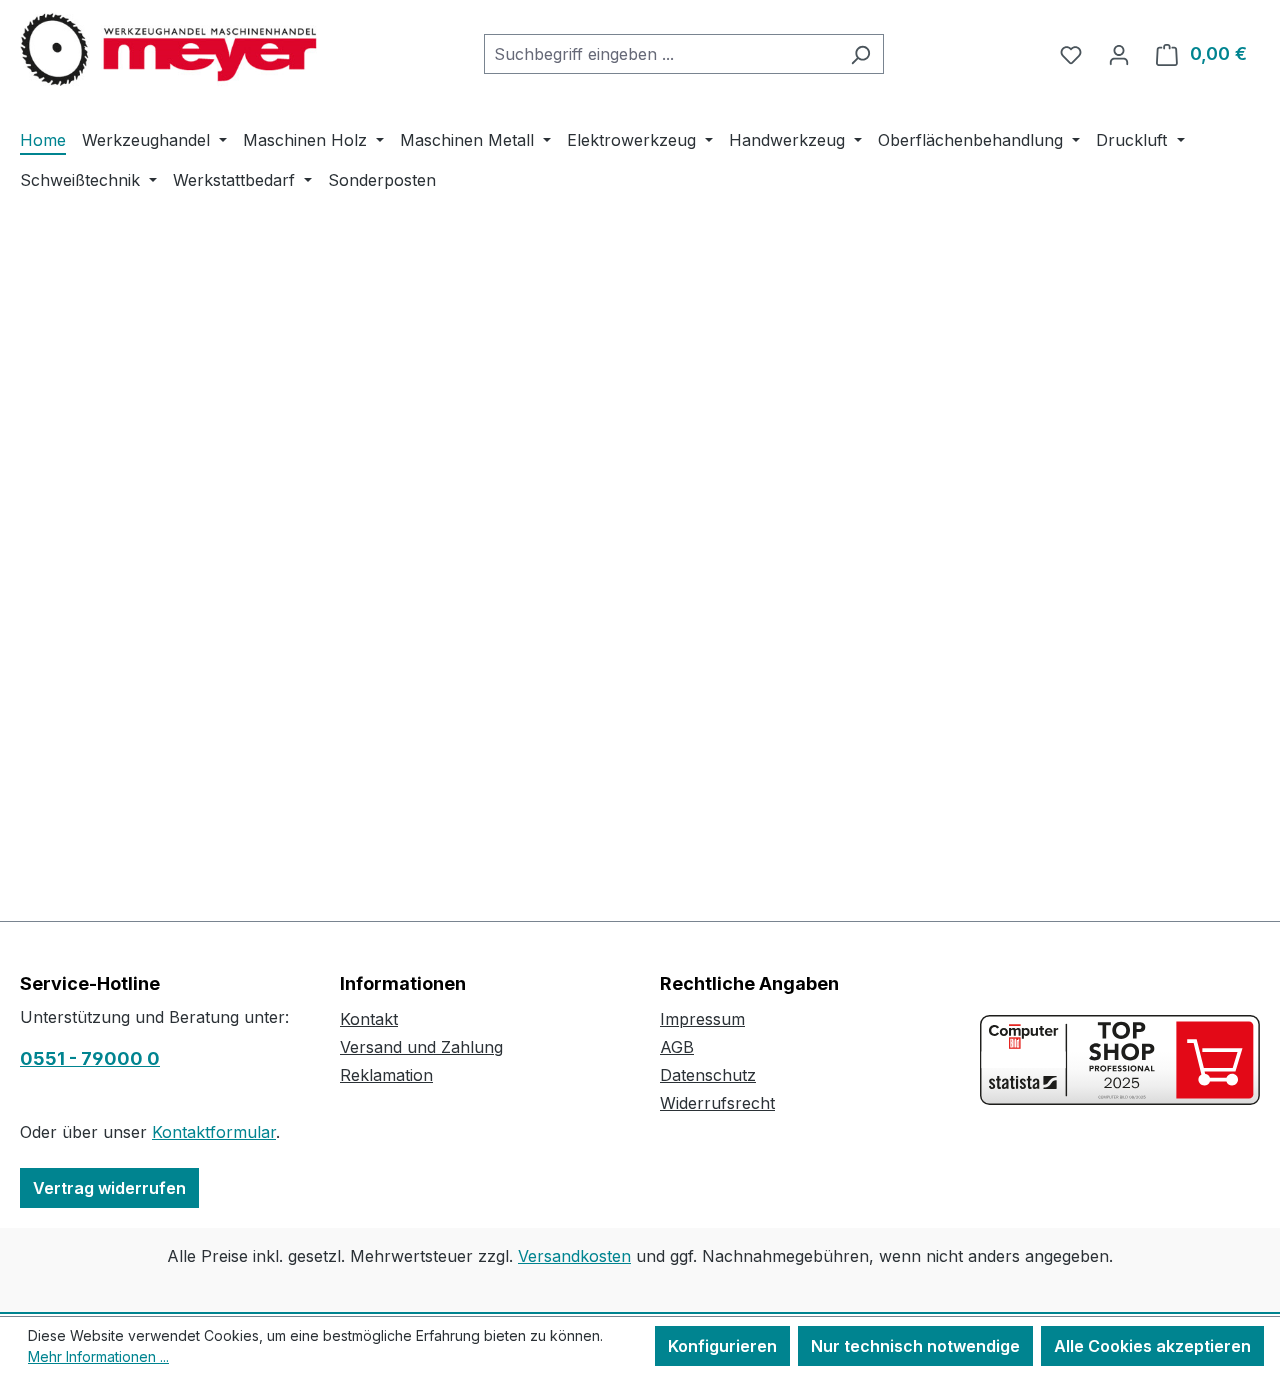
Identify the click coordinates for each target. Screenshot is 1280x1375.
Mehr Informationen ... (98, 1356)
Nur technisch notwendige (915, 1346)
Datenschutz (708, 1075)
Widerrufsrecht (717, 1103)
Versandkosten (574, 1256)
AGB (677, 1047)
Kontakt (369, 1019)
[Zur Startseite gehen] (170, 50)
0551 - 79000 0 (90, 1058)
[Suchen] (860, 54)
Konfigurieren (722, 1346)
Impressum (702, 1019)
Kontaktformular (214, 1132)
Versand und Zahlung (421, 1047)
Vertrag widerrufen (109, 1188)
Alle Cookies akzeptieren (1152, 1346)
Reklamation (386, 1075)
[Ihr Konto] (1119, 54)
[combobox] (661, 54)
